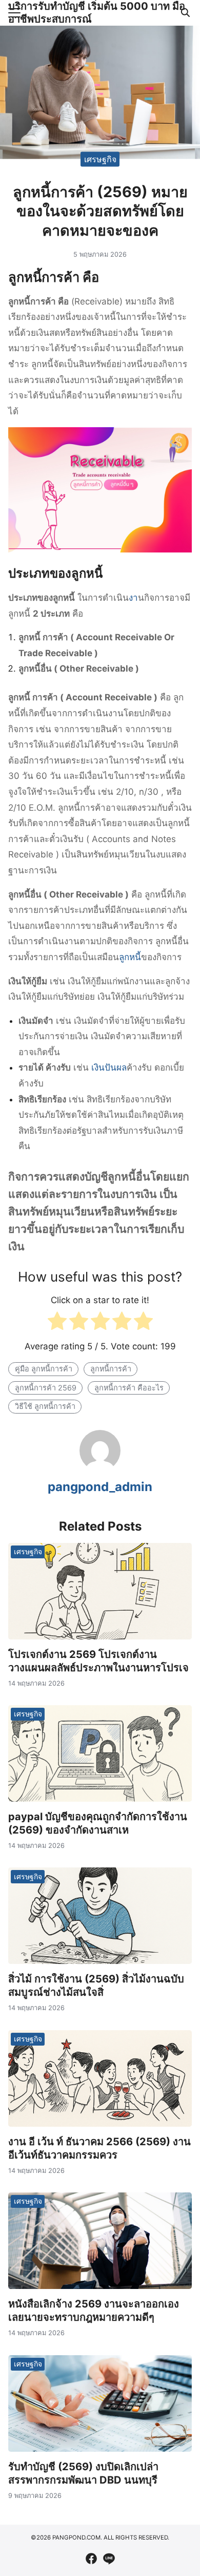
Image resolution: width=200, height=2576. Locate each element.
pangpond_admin (100, 1487)
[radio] (57, 1323)
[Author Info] (100, 1468)
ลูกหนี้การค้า (111, 1369)
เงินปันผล (109, 1067)
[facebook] (91, 2559)
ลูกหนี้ (130, 957)
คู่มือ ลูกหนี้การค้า (44, 1369)
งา (133, 598)
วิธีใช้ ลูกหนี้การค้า (45, 1406)
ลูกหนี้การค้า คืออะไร (129, 1388)
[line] (109, 2559)
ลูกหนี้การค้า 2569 (46, 1388)
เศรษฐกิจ (100, 159)
